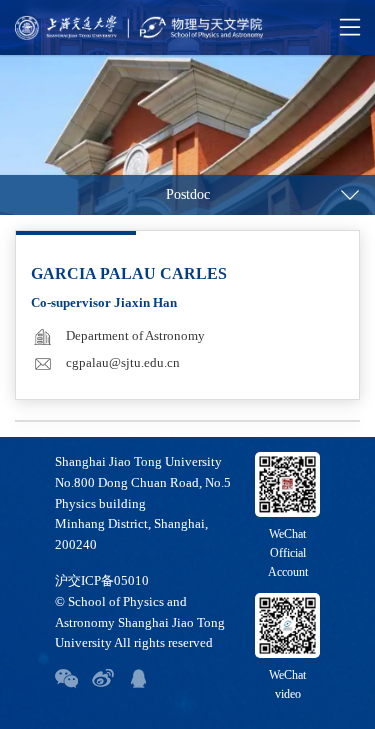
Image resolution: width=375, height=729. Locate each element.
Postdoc (188, 194)
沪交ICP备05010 (102, 580)
